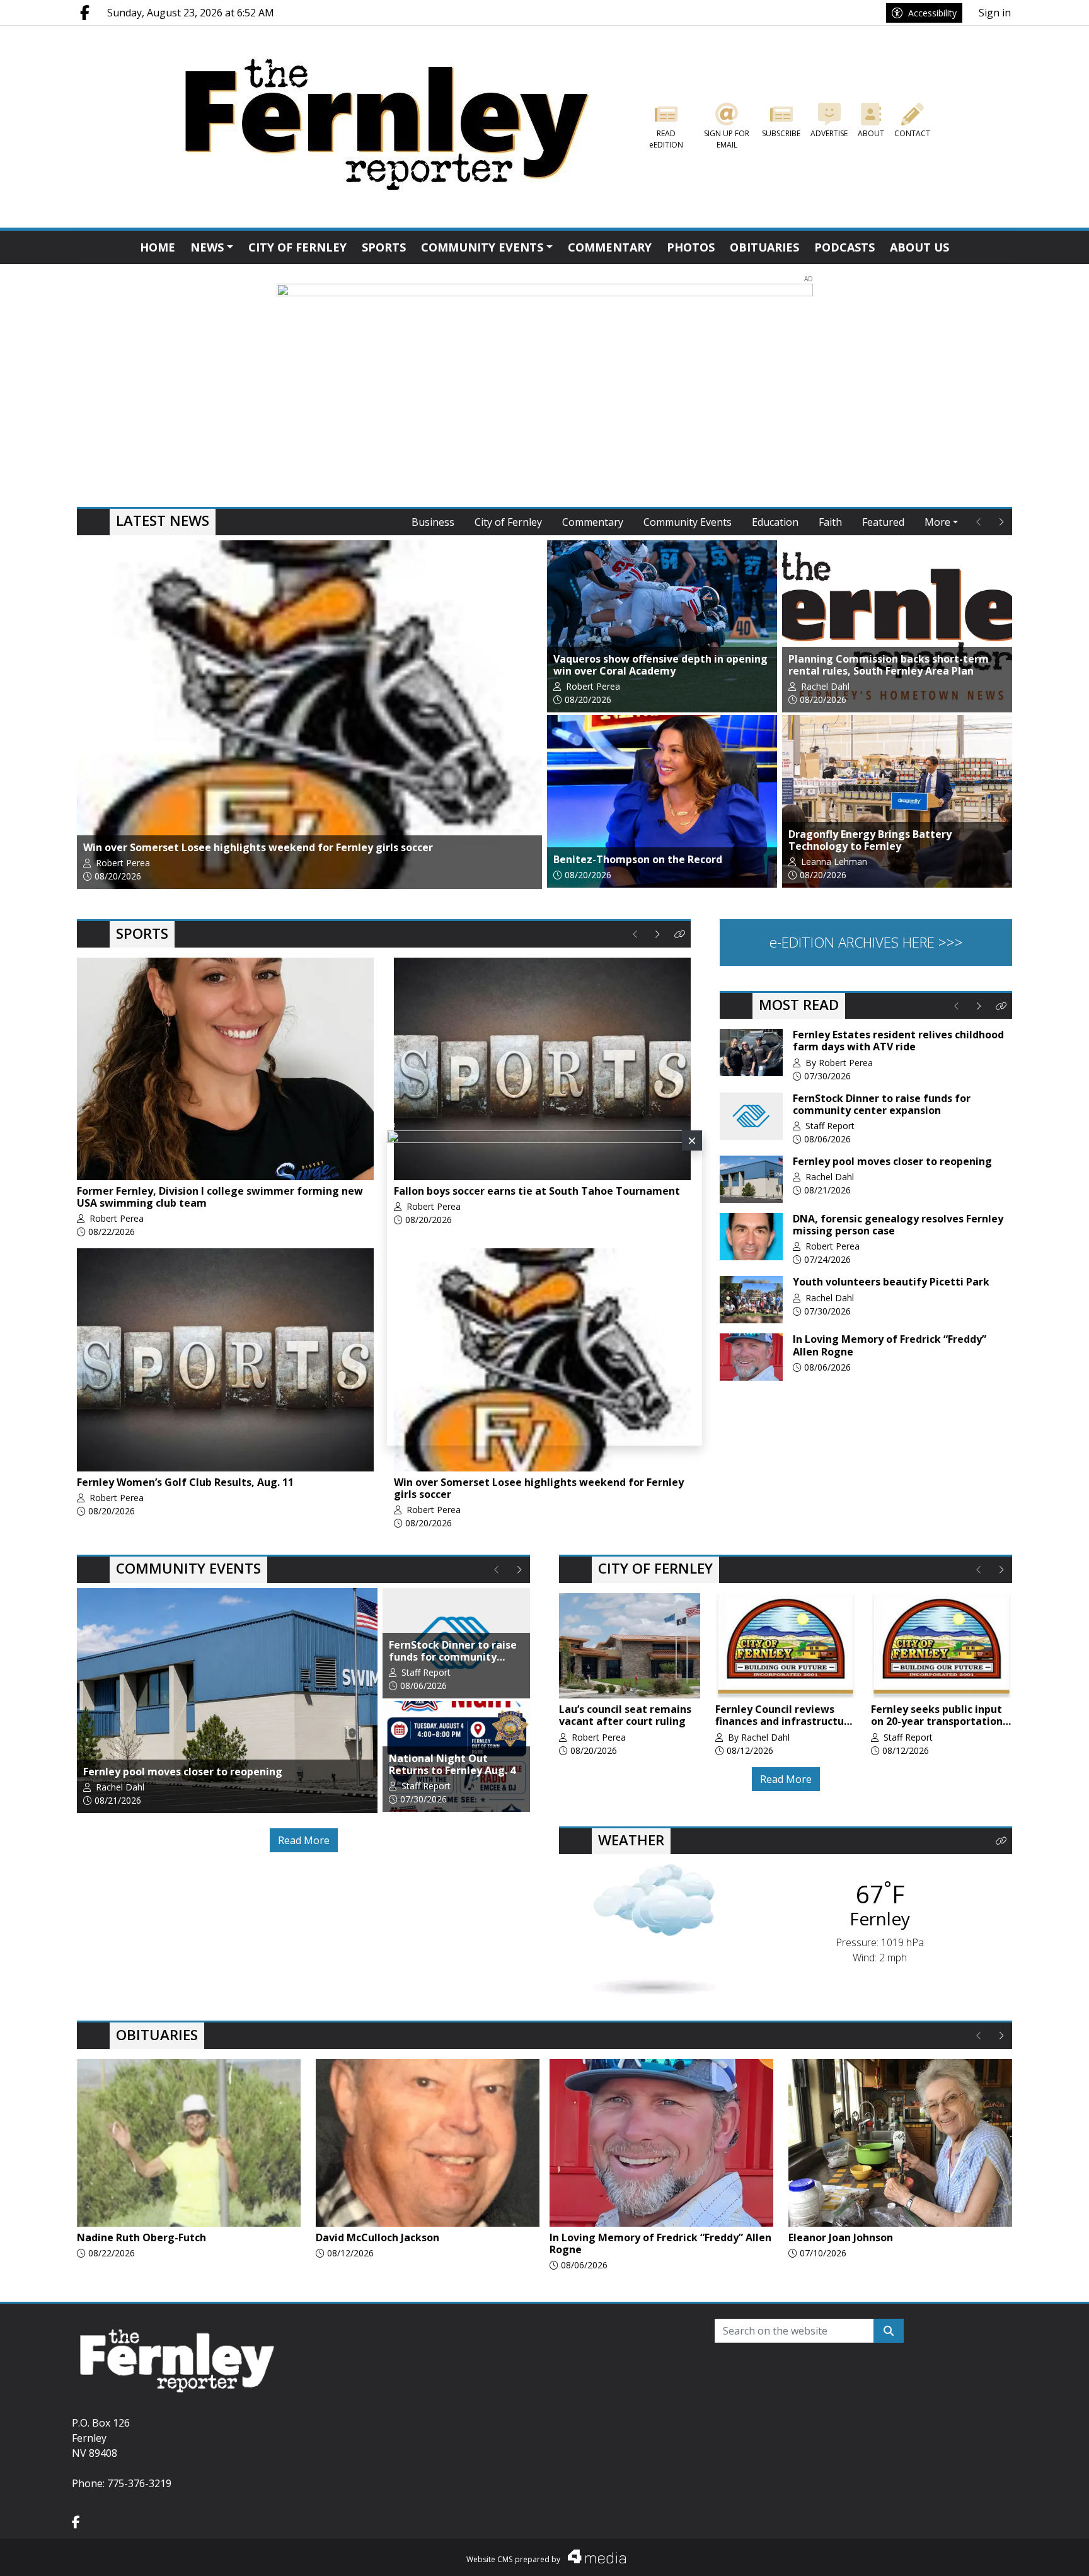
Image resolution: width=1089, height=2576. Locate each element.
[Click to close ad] (692, 1140)
